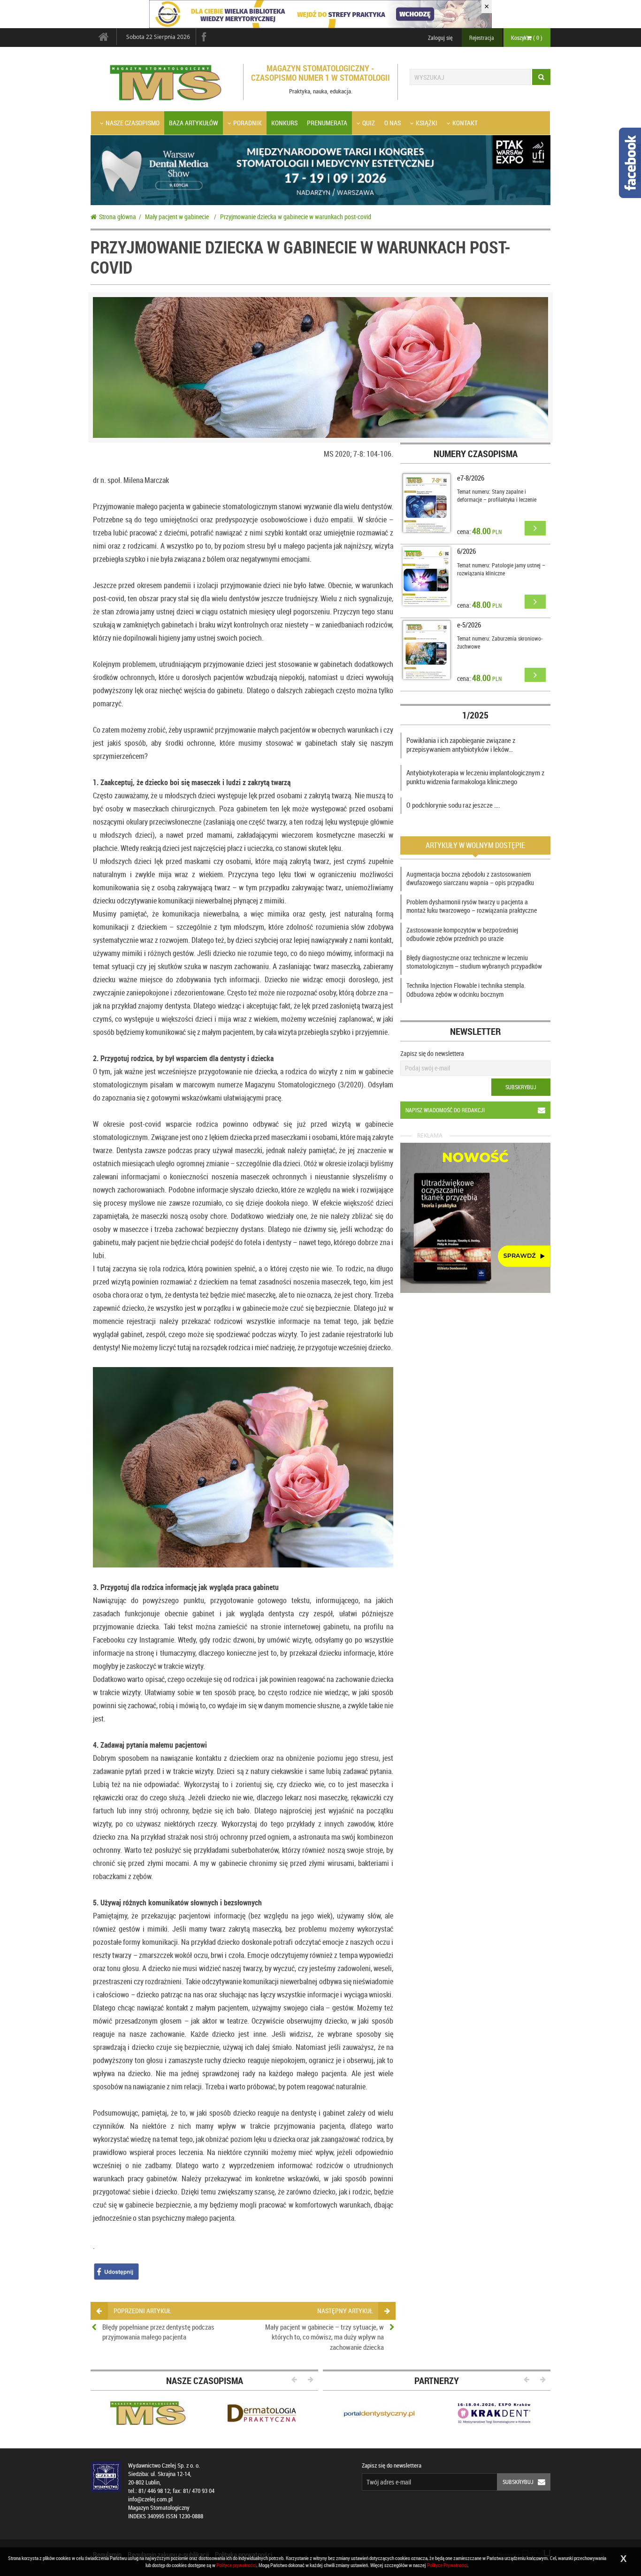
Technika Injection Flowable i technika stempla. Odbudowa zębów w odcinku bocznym (466, 990)
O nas (393, 123)
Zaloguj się (440, 38)
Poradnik (248, 123)
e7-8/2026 (471, 478)
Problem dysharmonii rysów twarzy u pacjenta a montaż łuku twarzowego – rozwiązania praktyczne (472, 906)
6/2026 (466, 551)
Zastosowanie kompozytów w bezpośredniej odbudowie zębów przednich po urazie (462, 934)
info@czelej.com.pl (150, 2499)
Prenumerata (327, 123)
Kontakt (465, 123)
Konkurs (284, 123)
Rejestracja (482, 38)
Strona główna (118, 217)
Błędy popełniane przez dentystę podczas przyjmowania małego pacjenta (158, 2332)
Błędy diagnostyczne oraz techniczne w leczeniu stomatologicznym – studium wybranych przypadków (474, 962)
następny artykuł (345, 2311)
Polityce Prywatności (447, 2565)
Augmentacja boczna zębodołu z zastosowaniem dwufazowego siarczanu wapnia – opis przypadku (470, 878)
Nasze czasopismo (133, 123)
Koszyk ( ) (527, 38)
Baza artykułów (194, 123)
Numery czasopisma (476, 454)
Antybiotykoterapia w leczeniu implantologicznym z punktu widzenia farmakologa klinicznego (475, 777)
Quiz (369, 123)
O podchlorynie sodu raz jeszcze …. (453, 805)
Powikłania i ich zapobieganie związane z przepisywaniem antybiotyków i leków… (461, 745)
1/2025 (475, 715)
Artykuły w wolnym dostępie (475, 845)
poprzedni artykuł (142, 2311)
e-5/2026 (469, 625)
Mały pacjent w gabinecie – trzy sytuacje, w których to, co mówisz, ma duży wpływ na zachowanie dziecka (324, 2337)
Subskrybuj (521, 1087)
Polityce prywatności (236, 2565)
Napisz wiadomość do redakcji (445, 1110)
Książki (427, 123)
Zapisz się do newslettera (432, 1053)
